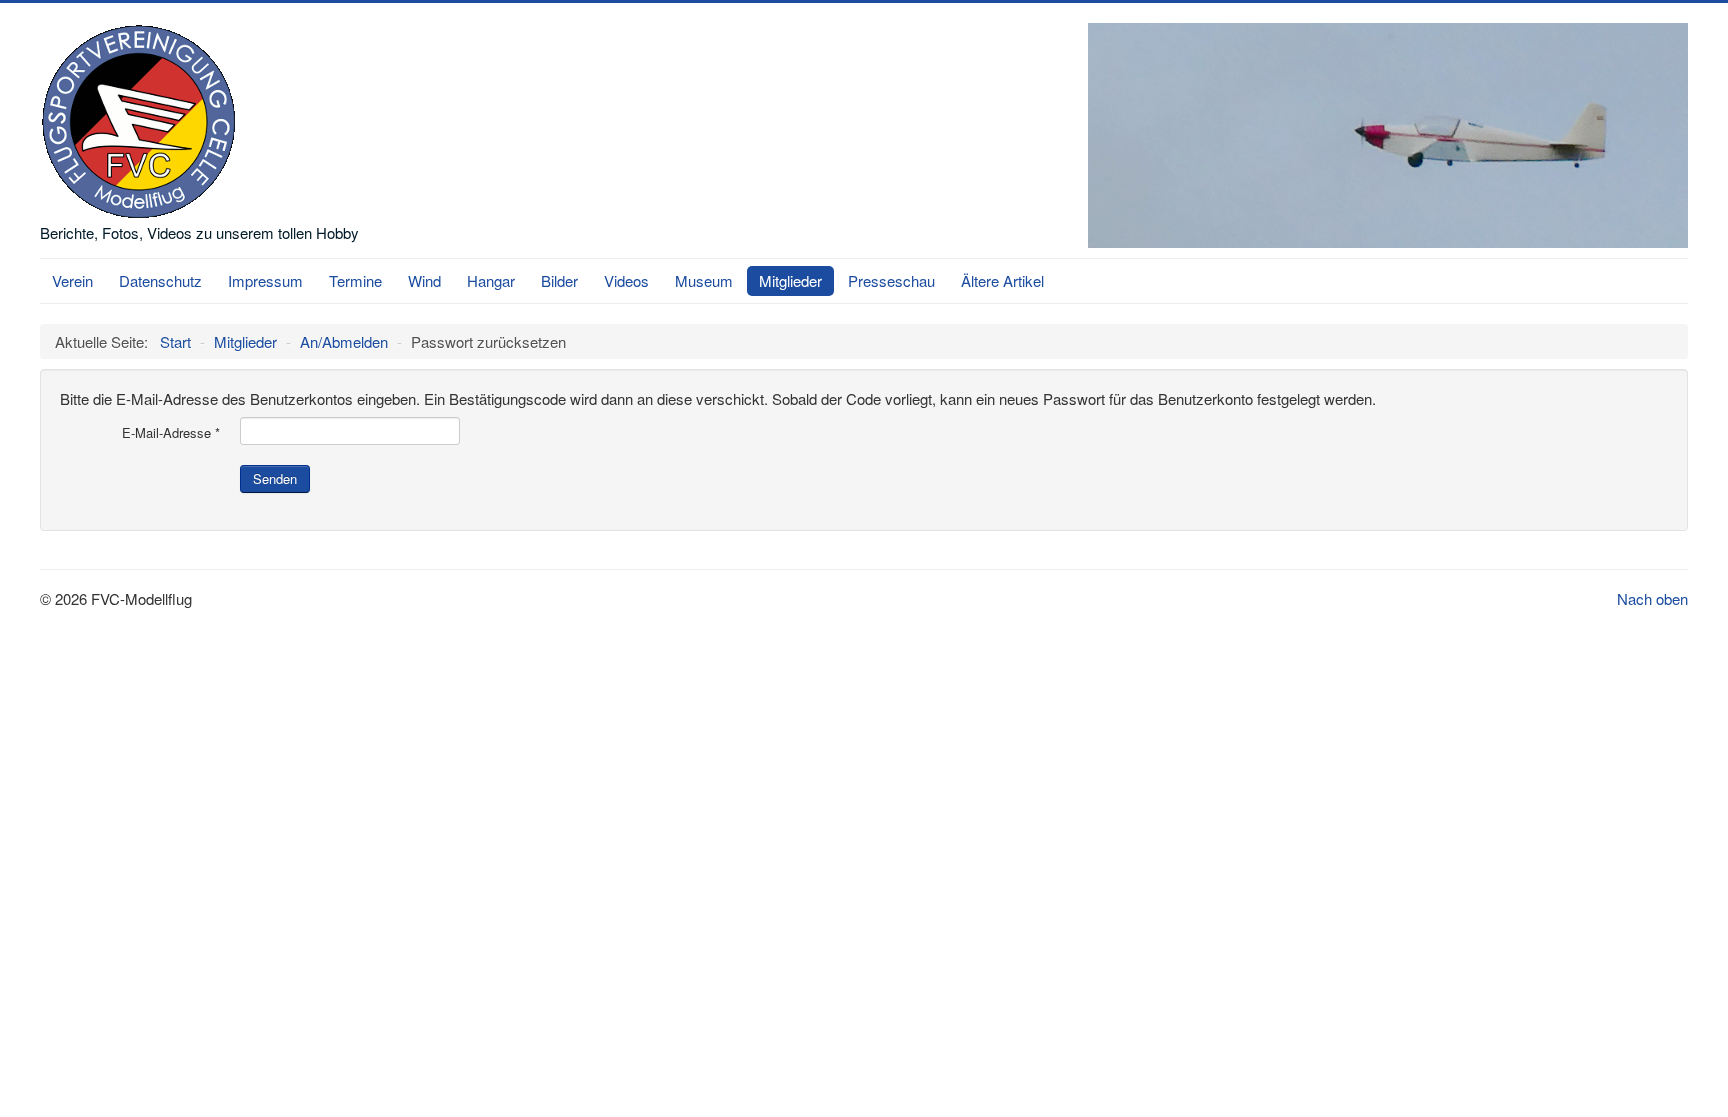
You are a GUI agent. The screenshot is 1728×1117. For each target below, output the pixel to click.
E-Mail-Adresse (171, 433)
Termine (355, 280)
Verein (72, 280)
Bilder (559, 280)
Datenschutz (160, 280)
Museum (704, 280)
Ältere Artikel (1002, 280)
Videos (626, 280)
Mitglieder (790, 280)
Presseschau (891, 280)
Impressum (265, 280)
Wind (424, 280)
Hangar (491, 280)
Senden (275, 478)
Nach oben (1652, 598)
